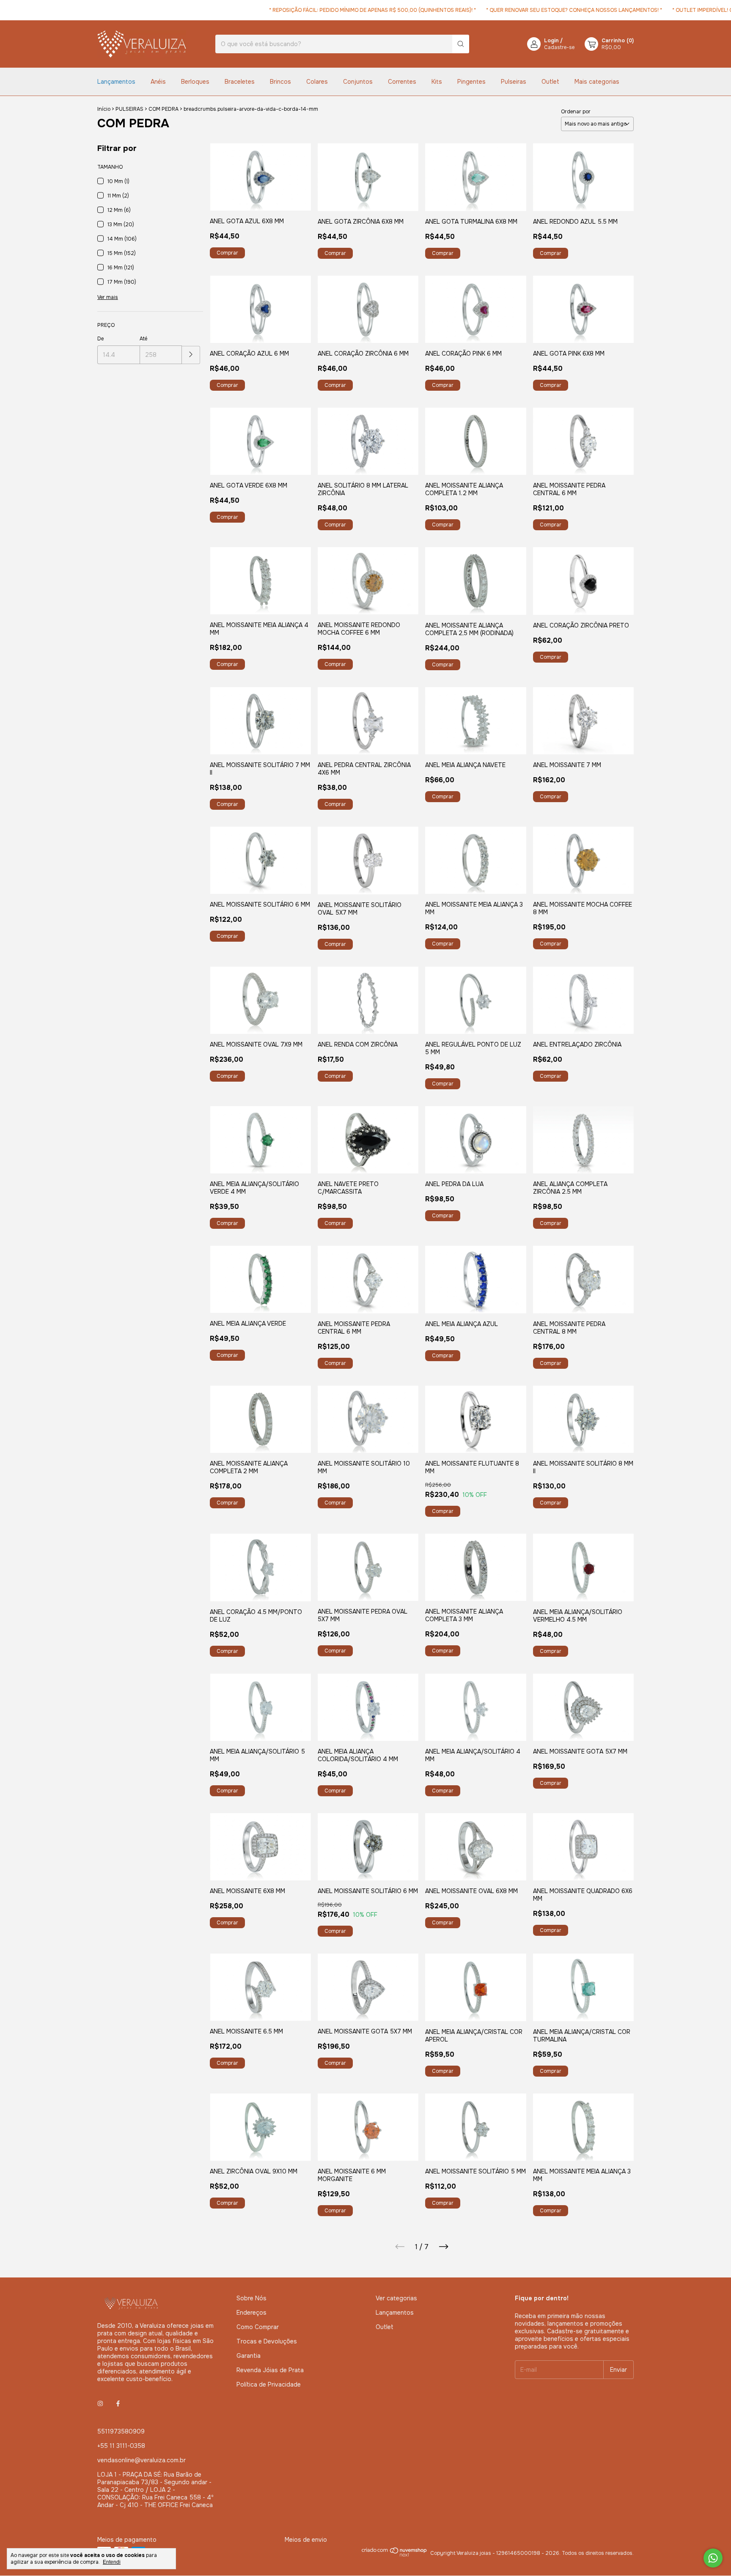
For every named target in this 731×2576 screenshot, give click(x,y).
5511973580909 (121, 2431)
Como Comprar (258, 2327)
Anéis (158, 82)
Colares (317, 82)
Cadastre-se (559, 47)
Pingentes (471, 82)
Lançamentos (116, 82)
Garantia (249, 2356)
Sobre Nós (251, 2298)
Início (104, 109)
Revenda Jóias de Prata (270, 2370)
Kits (437, 82)
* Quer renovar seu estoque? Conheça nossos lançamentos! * (510, 10)
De (100, 339)
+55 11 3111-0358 (121, 2446)
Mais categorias (597, 82)
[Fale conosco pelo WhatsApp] (713, 2558)
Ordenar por (576, 112)
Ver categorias (396, 2298)
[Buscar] (461, 44)
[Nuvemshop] (394, 2567)
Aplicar (191, 355)
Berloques (195, 82)
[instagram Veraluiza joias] (100, 2403)
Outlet (550, 82)
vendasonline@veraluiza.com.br (142, 2460)
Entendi (112, 2562)
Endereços (251, 2313)
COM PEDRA (164, 109)
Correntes (402, 82)
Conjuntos (358, 82)
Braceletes (240, 82)
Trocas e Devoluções (267, 2341)
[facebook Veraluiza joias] (118, 2403)
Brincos (280, 82)
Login (551, 41)
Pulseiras (514, 82)
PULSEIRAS (129, 109)
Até (143, 339)
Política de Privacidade (269, 2384)
